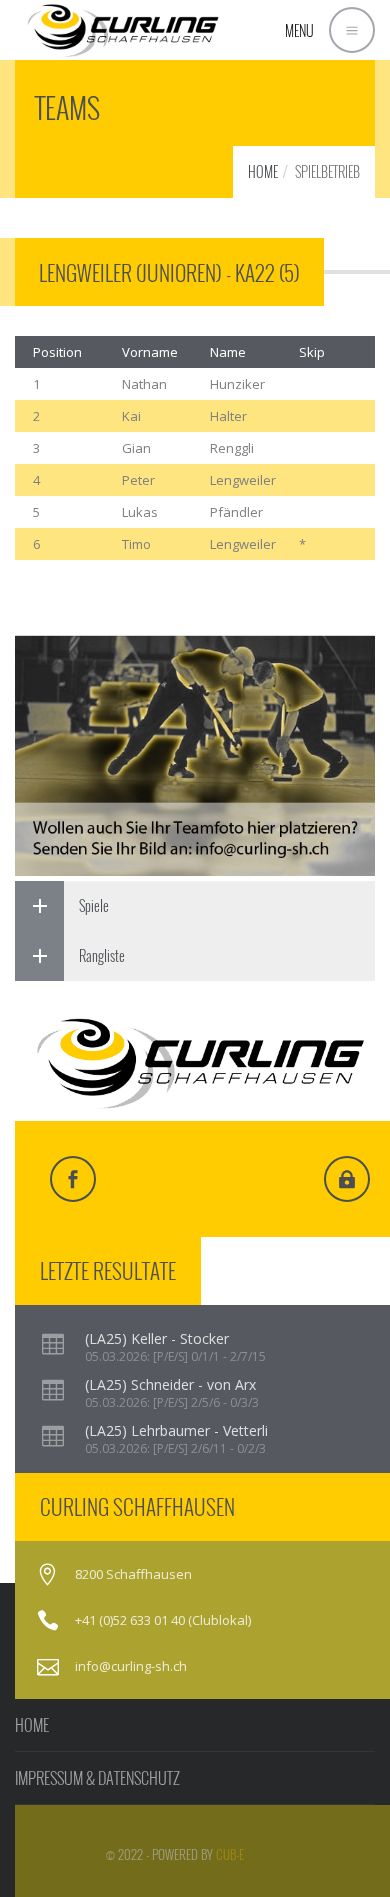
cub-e (230, 1854)
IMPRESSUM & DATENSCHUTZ (97, 1778)
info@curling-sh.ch (131, 1666)
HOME (263, 171)
